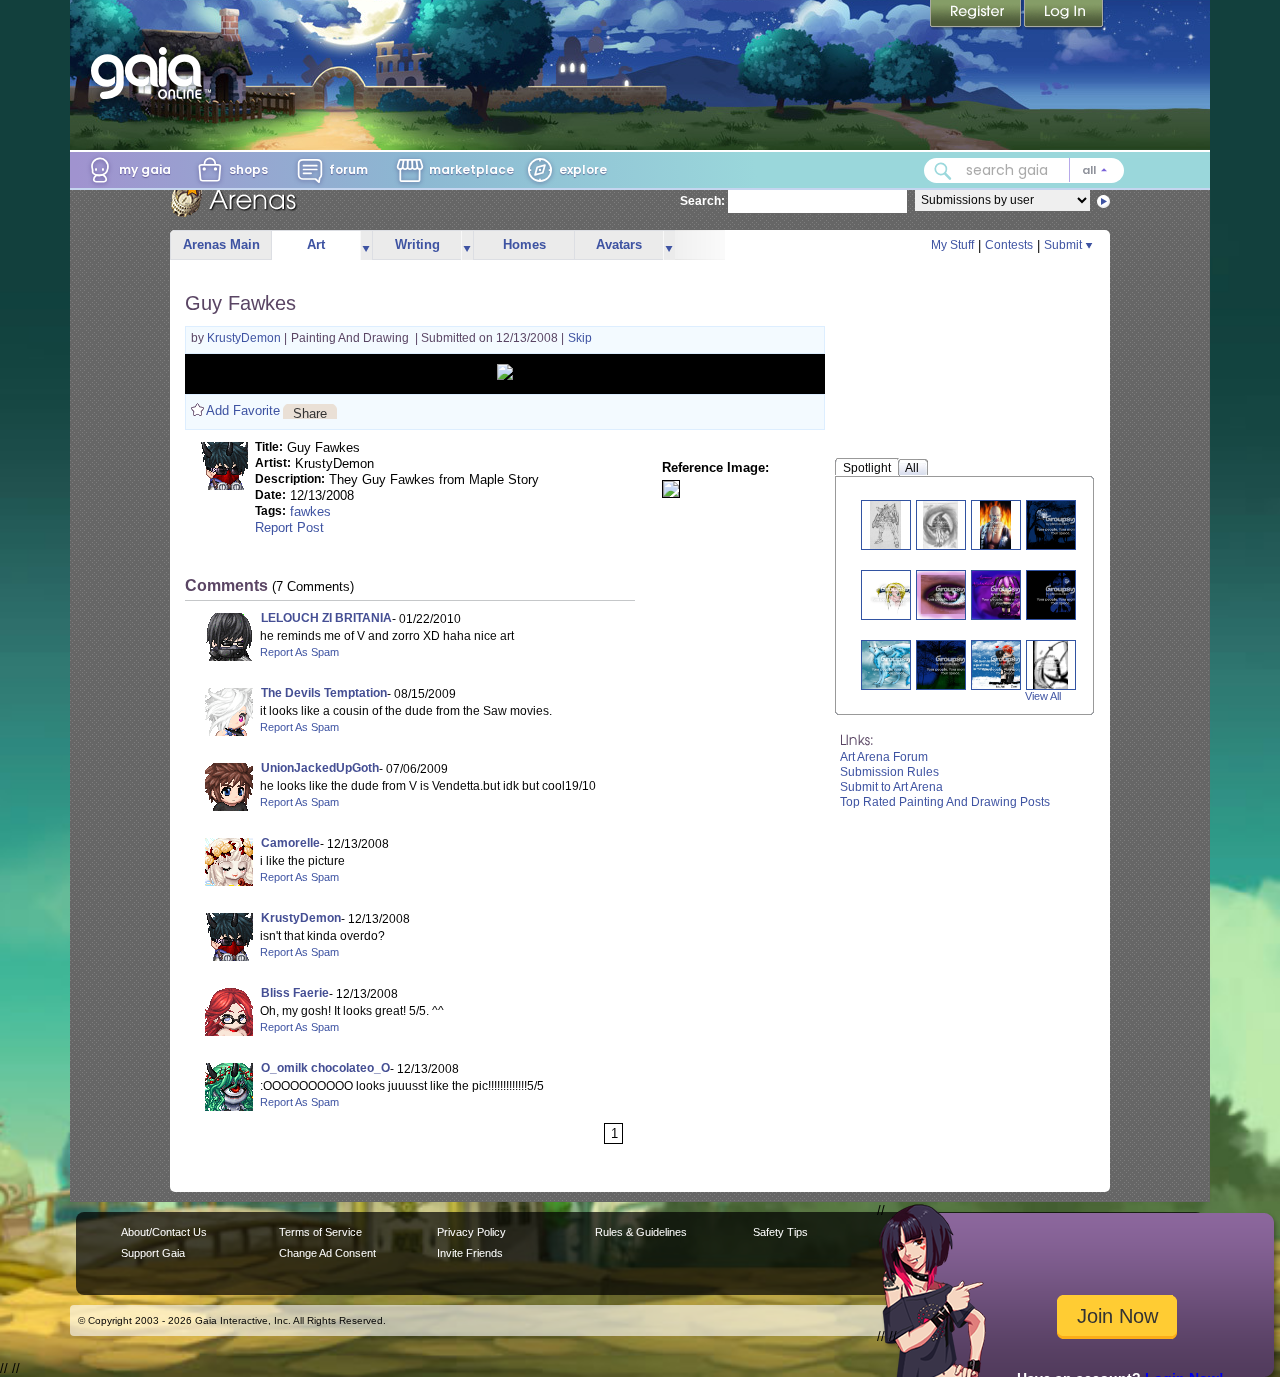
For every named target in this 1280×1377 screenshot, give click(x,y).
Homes (524, 244)
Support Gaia (153, 1253)
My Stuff (952, 245)
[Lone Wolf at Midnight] (950, 664)
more (366, 245)
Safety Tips (780, 1232)
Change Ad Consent (327, 1253)
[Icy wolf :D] (895, 664)
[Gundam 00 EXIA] (886, 524)
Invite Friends (470, 1253)
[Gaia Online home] (151, 73)
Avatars (619, 244)
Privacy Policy (471, 1232)
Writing (417, 244)
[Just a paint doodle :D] (895, 594)
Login (1064, 15)
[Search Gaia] (943, 171)
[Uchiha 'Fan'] (940, 524)
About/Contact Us (164, 1232)
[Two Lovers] (1005, 664)
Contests (1009, 245)
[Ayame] (1005, 594)
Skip (580, 338)
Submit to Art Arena (891, 787)
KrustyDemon (245, 338)
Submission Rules (889, 772)
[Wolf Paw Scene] (1060, 594)
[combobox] (1024, 170)
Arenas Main (221, 244)
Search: (702, 201)
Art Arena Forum (884, 757)
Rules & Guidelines (641, 1232)
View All (1043, 696)
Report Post (289, 527)
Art (316, 244)
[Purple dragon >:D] (950, 594)
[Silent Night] (1060, 524)
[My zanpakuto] (1050, 664)
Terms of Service (320, 1232)
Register (977, 15)
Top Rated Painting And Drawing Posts (945, 802)
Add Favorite (243, 410)
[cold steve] (996, 524)
